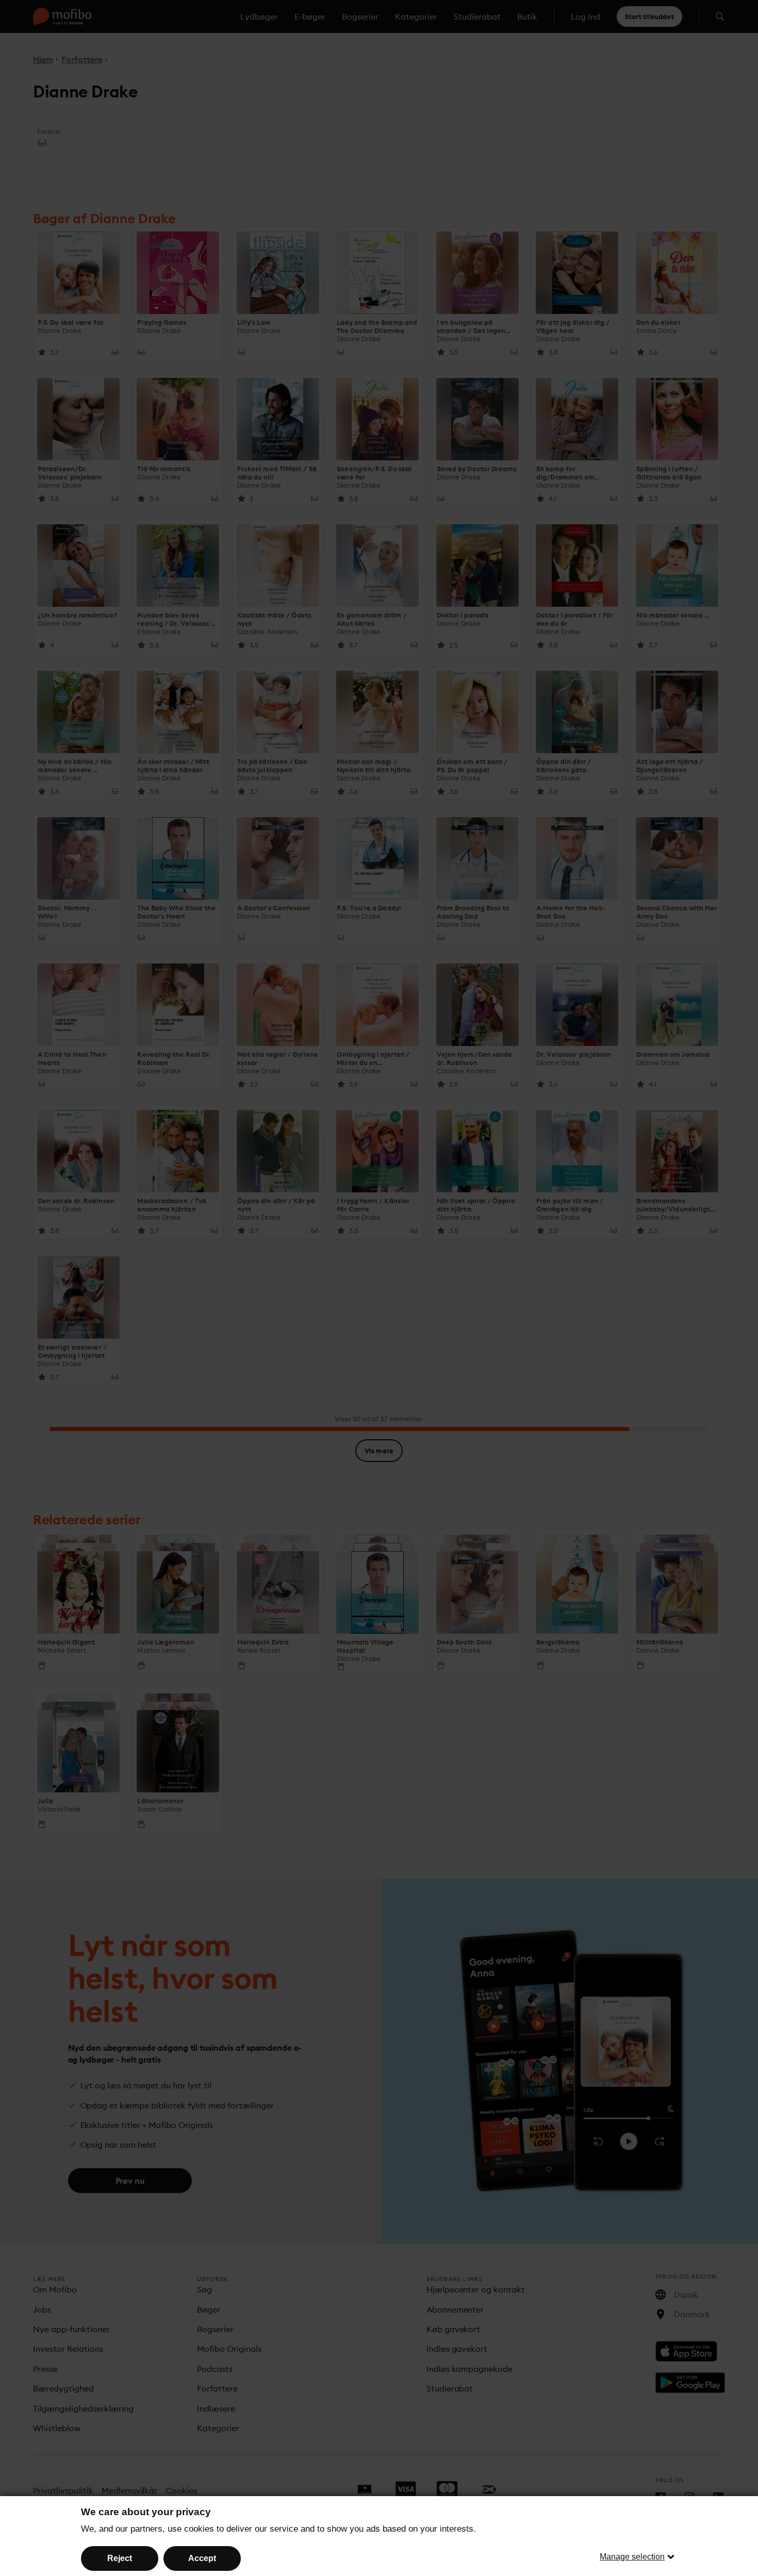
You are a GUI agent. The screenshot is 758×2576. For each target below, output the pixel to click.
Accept (202, 2558)
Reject (120, 2558)
